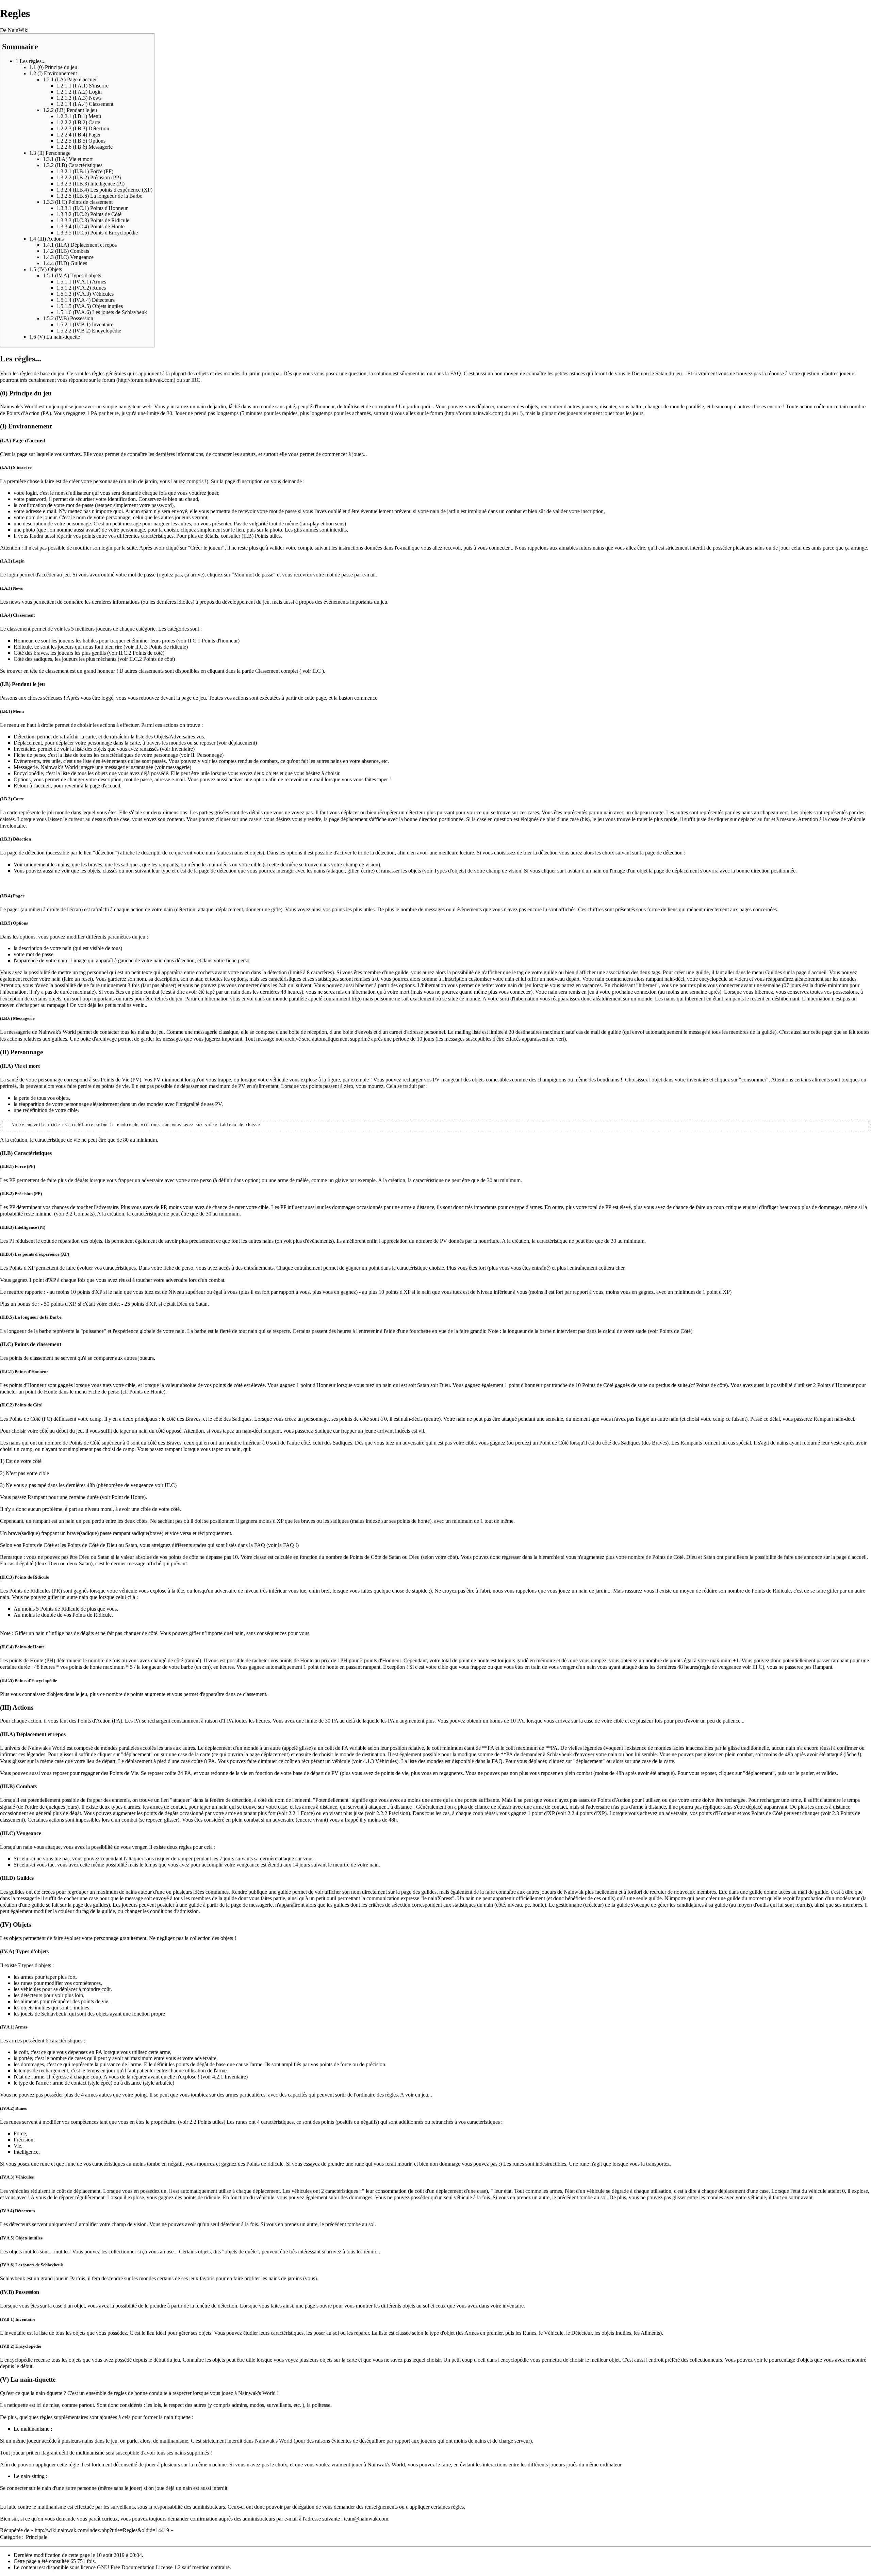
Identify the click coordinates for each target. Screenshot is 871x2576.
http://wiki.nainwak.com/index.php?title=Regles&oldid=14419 (102, 2530)
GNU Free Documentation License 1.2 (139, 2567)
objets (202, 373)
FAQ (456, 373)
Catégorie (10, 2537)
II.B (248, 536)
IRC (196, 380)
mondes (232, 373)
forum (109, 380)
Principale (37, 2537)
